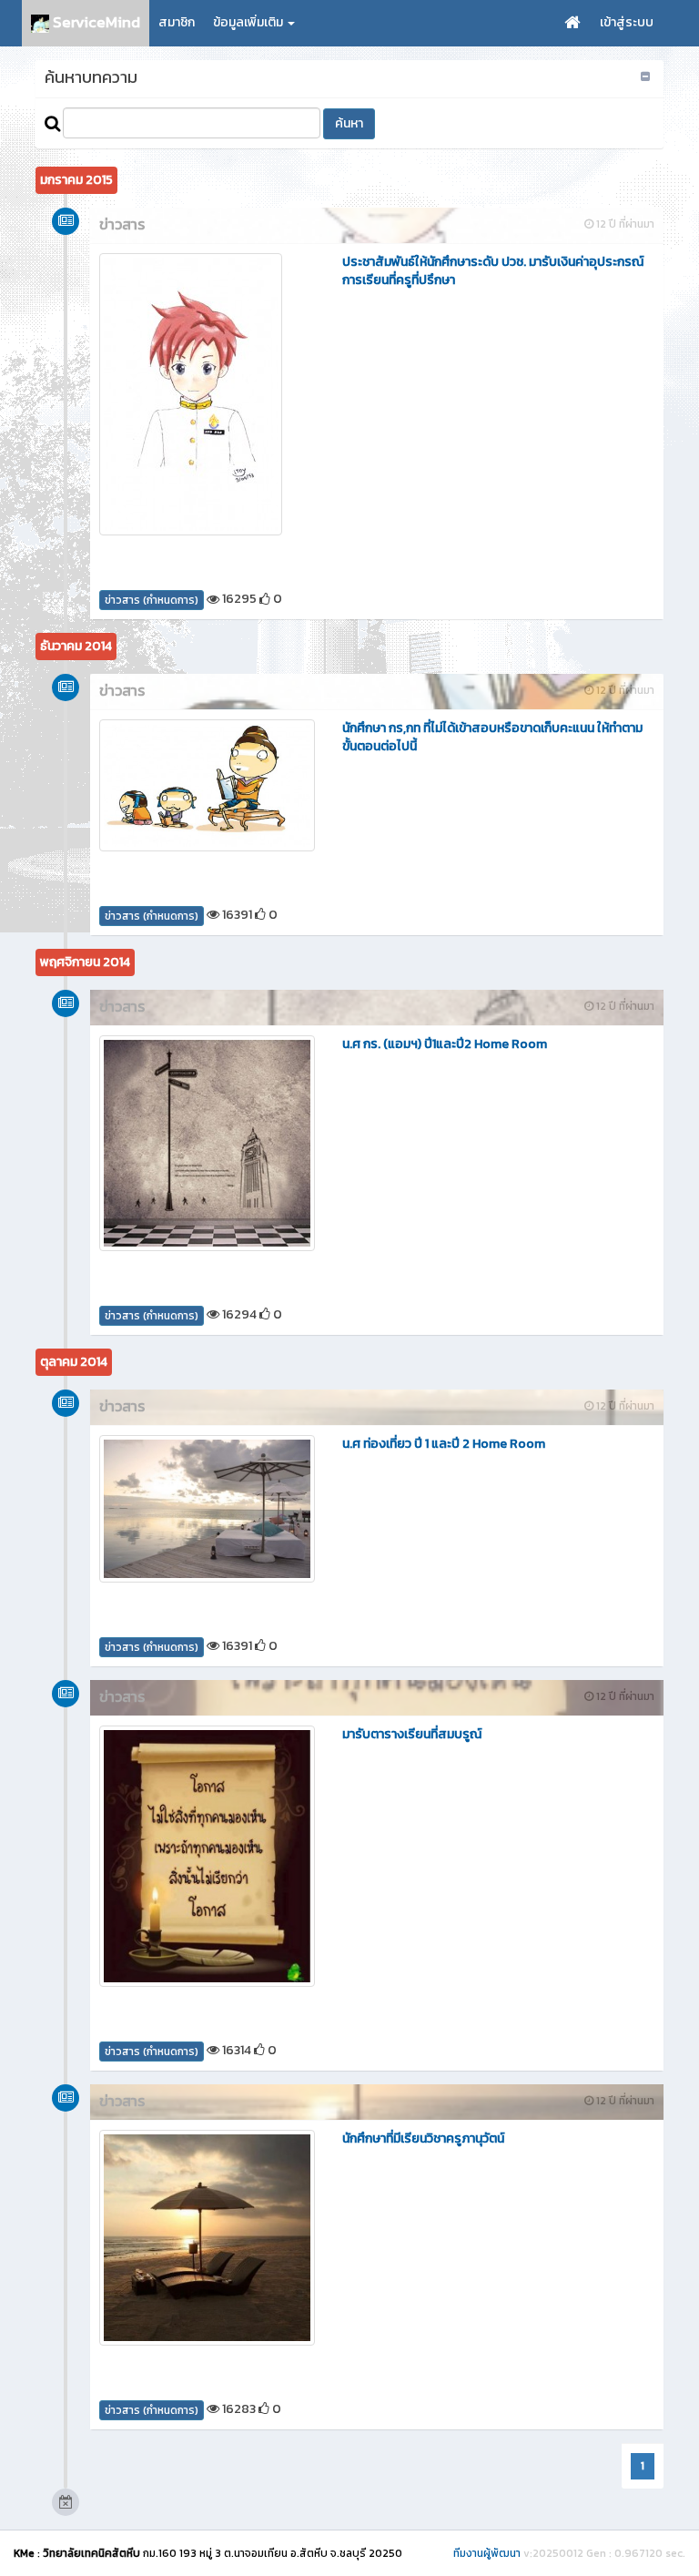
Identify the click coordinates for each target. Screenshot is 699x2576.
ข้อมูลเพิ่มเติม (249, 22)
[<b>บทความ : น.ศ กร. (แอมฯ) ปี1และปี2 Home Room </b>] (207, 1143)
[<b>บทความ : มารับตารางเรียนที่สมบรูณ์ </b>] (207, 1857)
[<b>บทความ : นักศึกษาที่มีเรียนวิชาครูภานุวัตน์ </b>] (207, 2238)
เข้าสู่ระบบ (627, 22)
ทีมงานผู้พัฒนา (487, 2553)
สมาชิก (177, 22)
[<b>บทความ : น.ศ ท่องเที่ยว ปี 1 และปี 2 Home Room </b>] (207, 1509)
